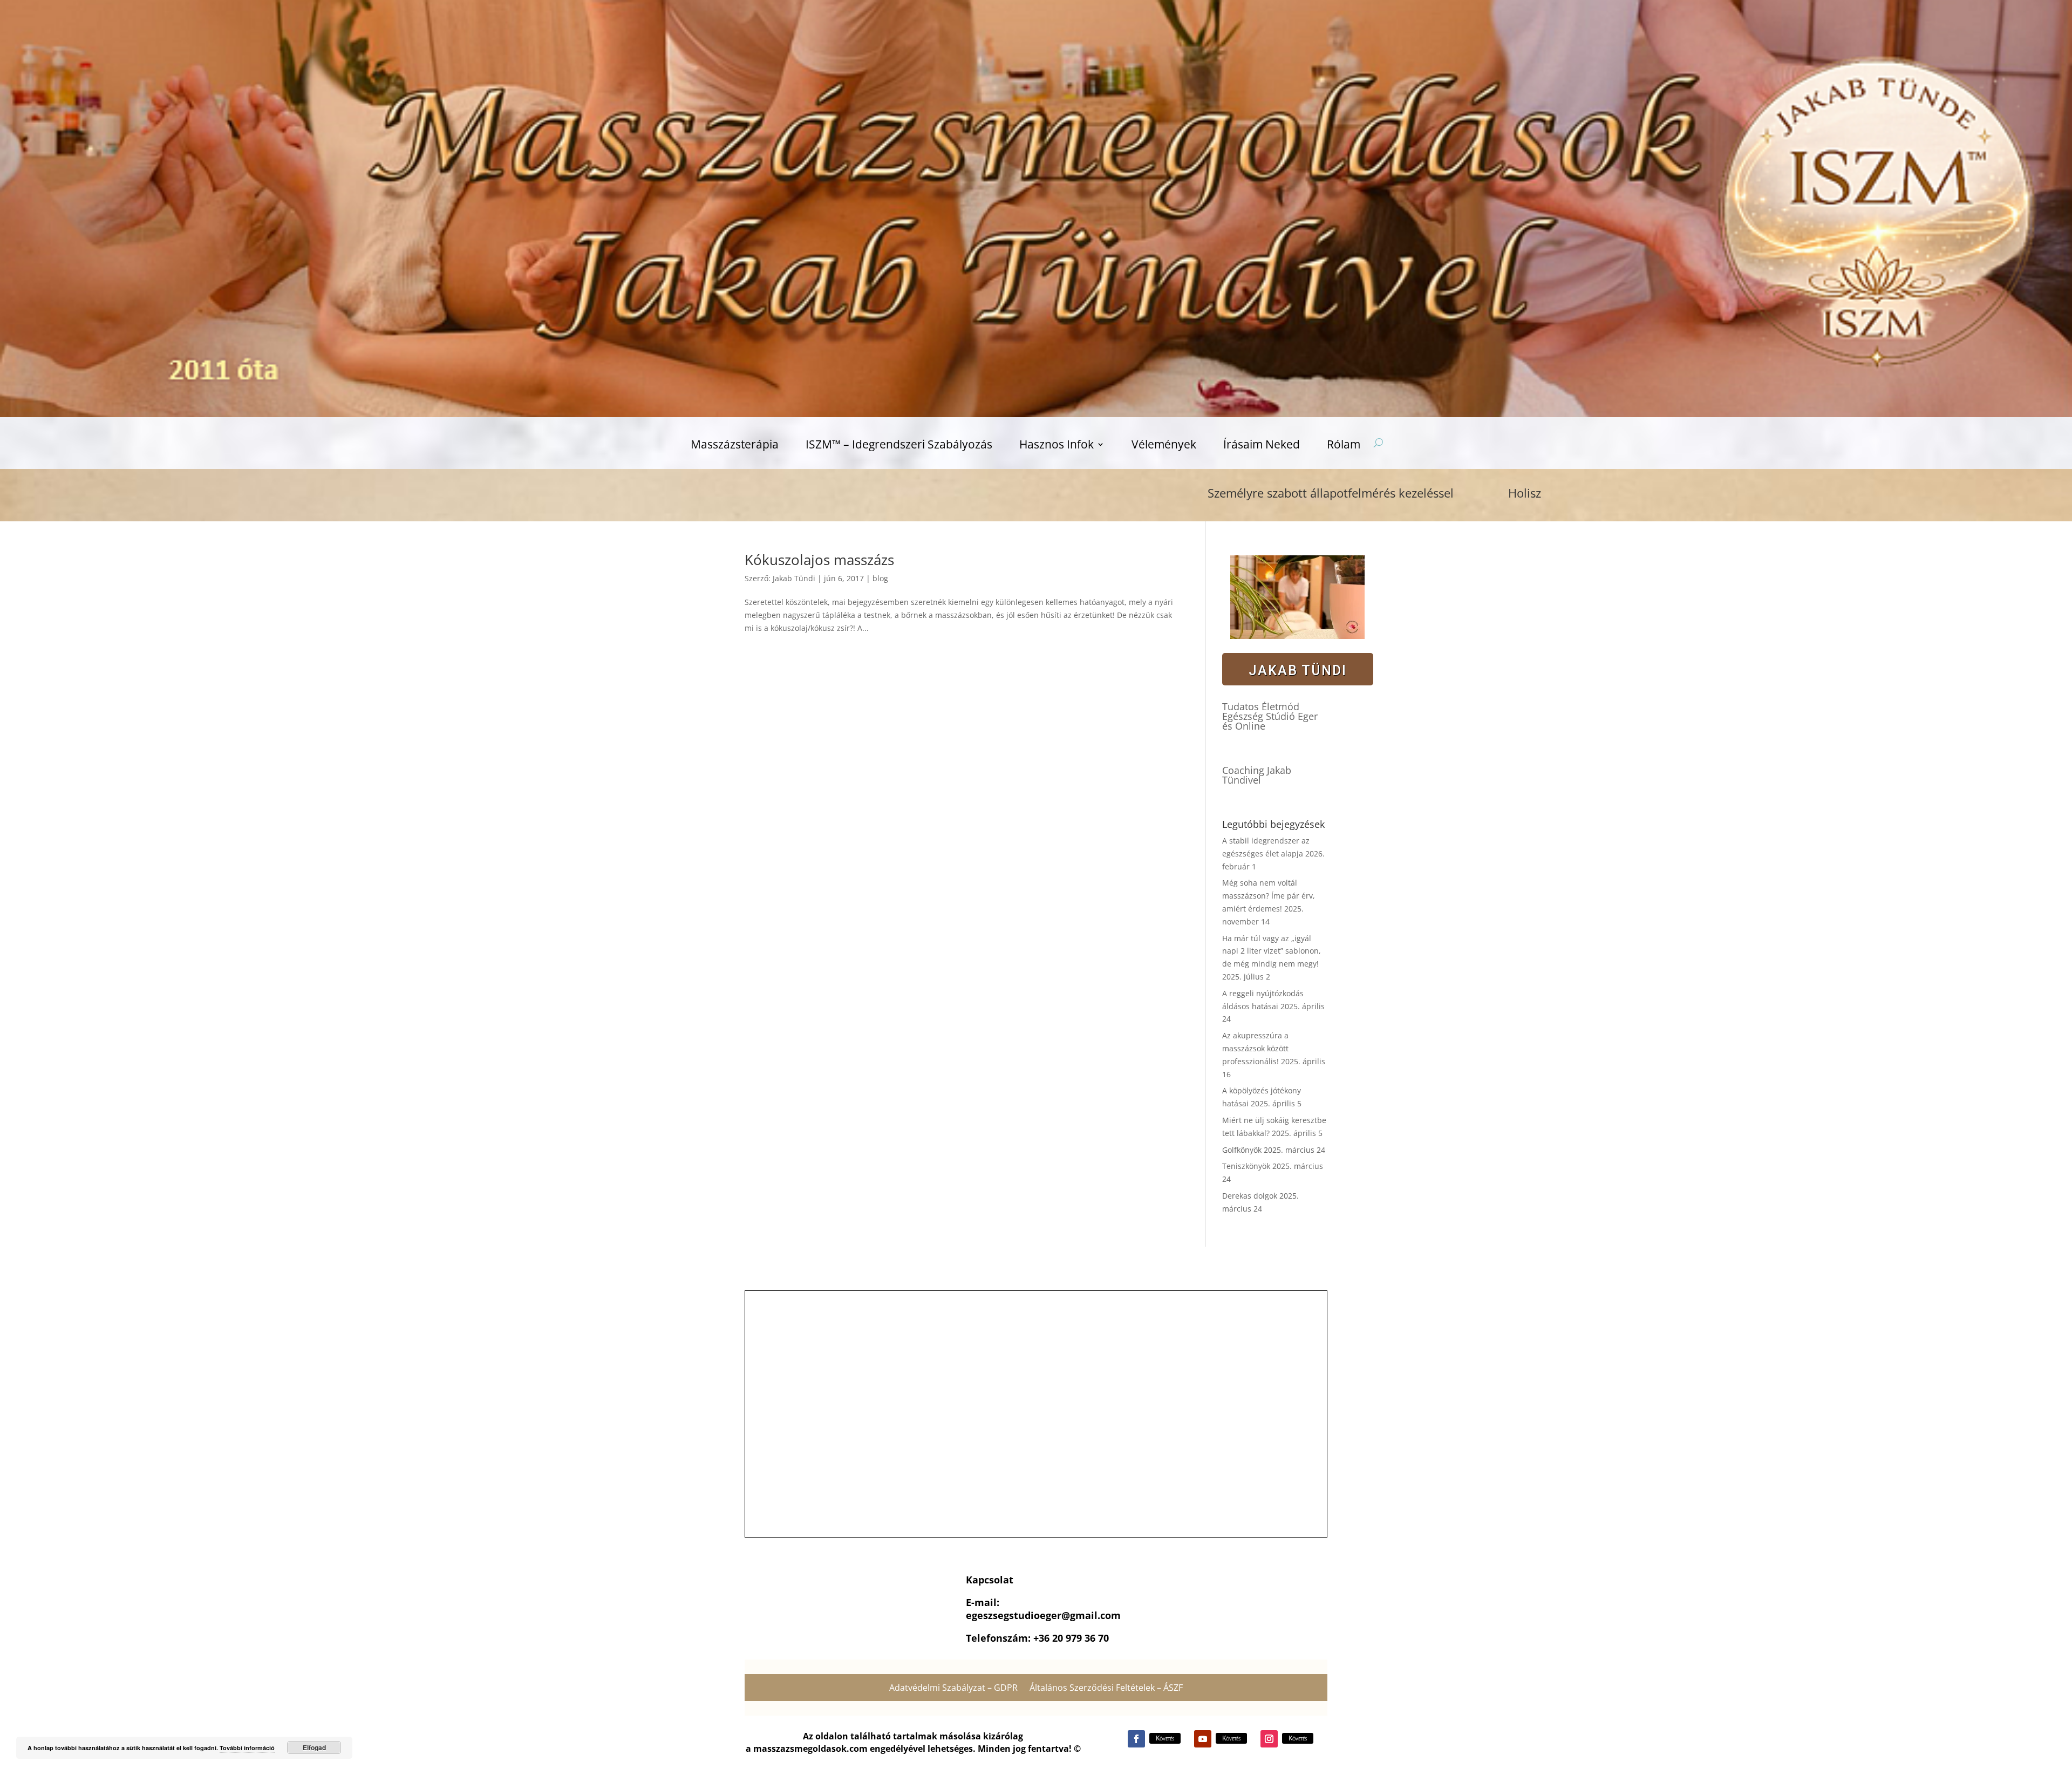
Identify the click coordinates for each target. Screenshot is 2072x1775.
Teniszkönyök (1246, 1166)
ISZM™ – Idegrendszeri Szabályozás (899, 446)
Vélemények (1164, 446)
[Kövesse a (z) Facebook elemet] (1136, 1739)
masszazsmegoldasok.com (810, 1749)
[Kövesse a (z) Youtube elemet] (1203, 1739)
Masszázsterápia (735, 446)
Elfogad (314, 1747)
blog (880, 578)
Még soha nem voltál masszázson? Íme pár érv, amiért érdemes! (1269, 896)
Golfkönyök (1242, 1150)
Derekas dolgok (1250, 1196)
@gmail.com (1091, 1615)
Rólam (1344, 446)
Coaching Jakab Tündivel (1257, 775)
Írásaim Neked (1262, 446)
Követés (1165, 1738)
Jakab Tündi (794, 578)
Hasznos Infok (1057, 446)
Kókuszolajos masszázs (819, 560)
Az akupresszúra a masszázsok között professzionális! (1255, 1048)
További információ (247, 1748)
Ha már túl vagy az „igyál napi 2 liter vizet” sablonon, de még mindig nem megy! (1272, 951)
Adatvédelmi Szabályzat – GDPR (953, 1689)
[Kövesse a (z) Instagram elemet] (1269, 1739)
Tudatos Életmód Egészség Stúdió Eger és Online (1270, 716)
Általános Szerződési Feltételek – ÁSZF (1106, 1689)
